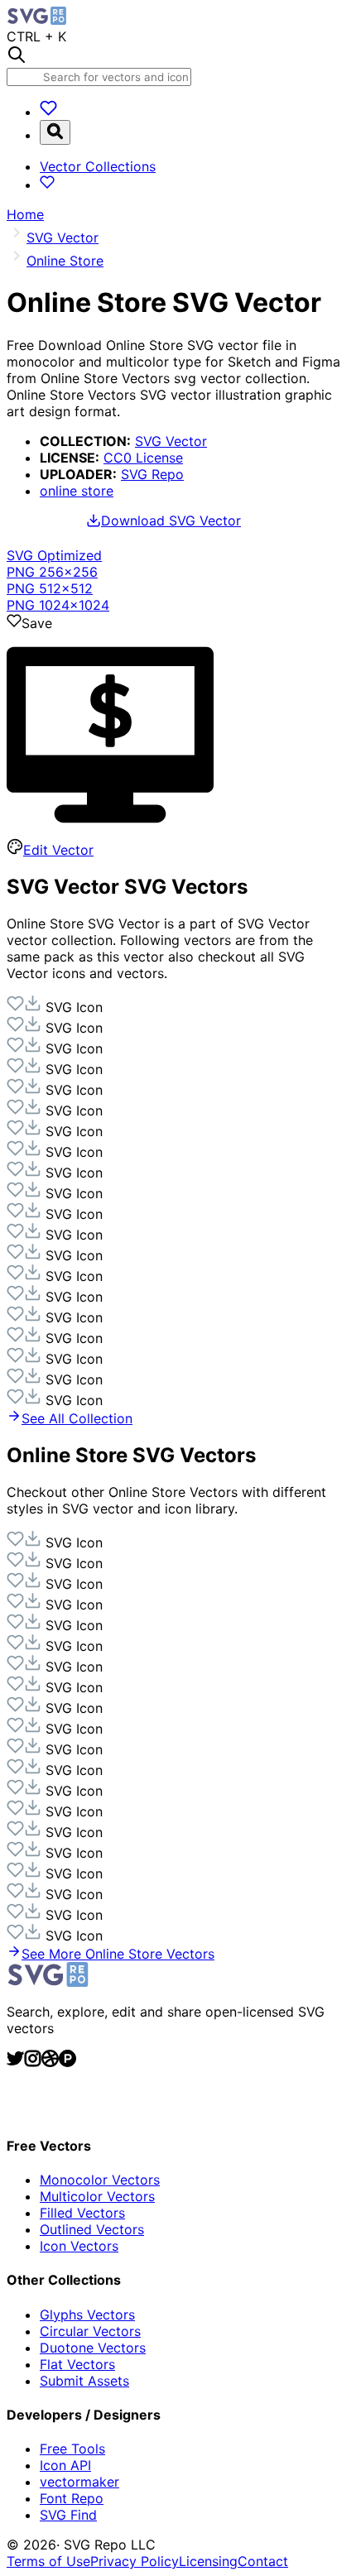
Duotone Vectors (93, 2348)
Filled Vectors (82, 2213)
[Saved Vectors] (48, 112)
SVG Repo (152, 474)
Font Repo (72, 2498)
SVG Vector (171, 441)
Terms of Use (48, 2561)
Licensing (208, 2561)
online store (77, 491)
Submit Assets (84, 2381)
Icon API (65, 2465)
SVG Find (68, 2515)
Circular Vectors (90, 2331)
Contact (263, 2561)
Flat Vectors (77, 2364)
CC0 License (143, 458)
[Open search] (55, 132)
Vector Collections (98, 166)
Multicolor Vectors (97, 2196)
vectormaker (79, 2482)
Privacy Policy (135, 2561)
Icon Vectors (79, 2246)
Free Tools (72, 2449)
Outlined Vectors (92, 2229)
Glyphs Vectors (87, 2315)
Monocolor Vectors (100, 2180)
